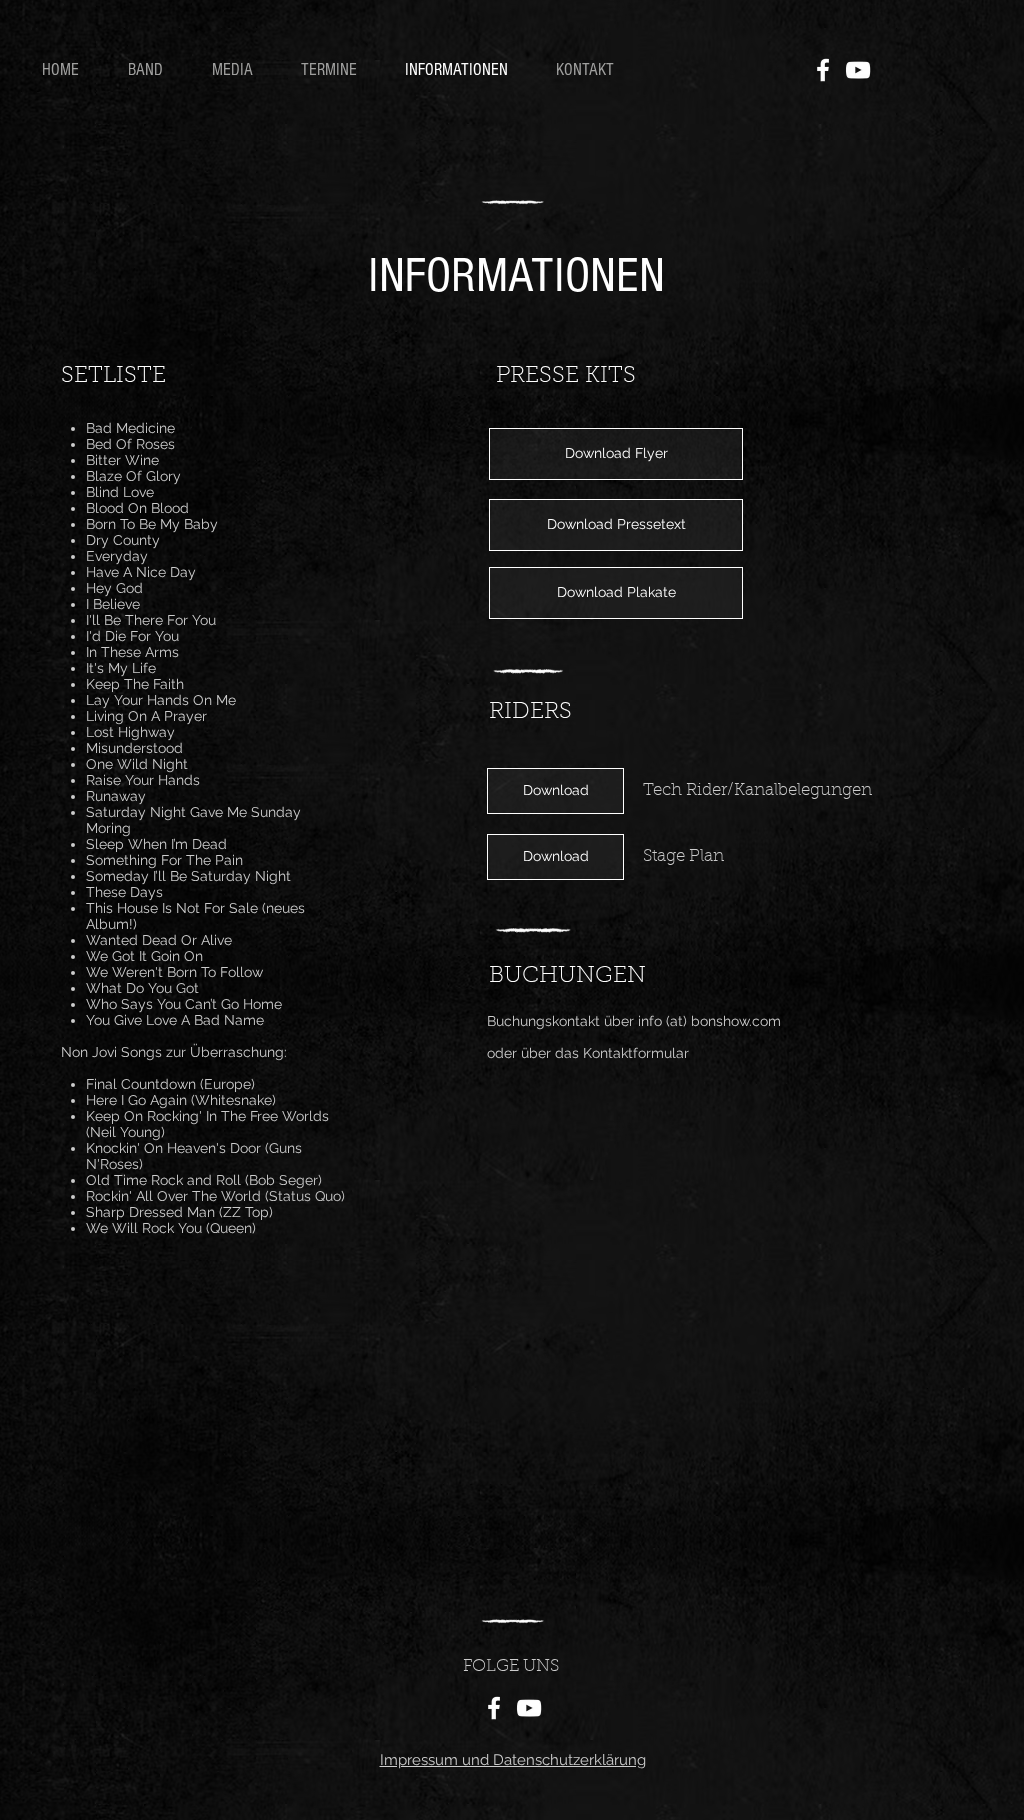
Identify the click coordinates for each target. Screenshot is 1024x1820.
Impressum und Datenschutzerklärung (513, 1760)
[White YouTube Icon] (858, 70)
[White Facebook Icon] (823, 70)
